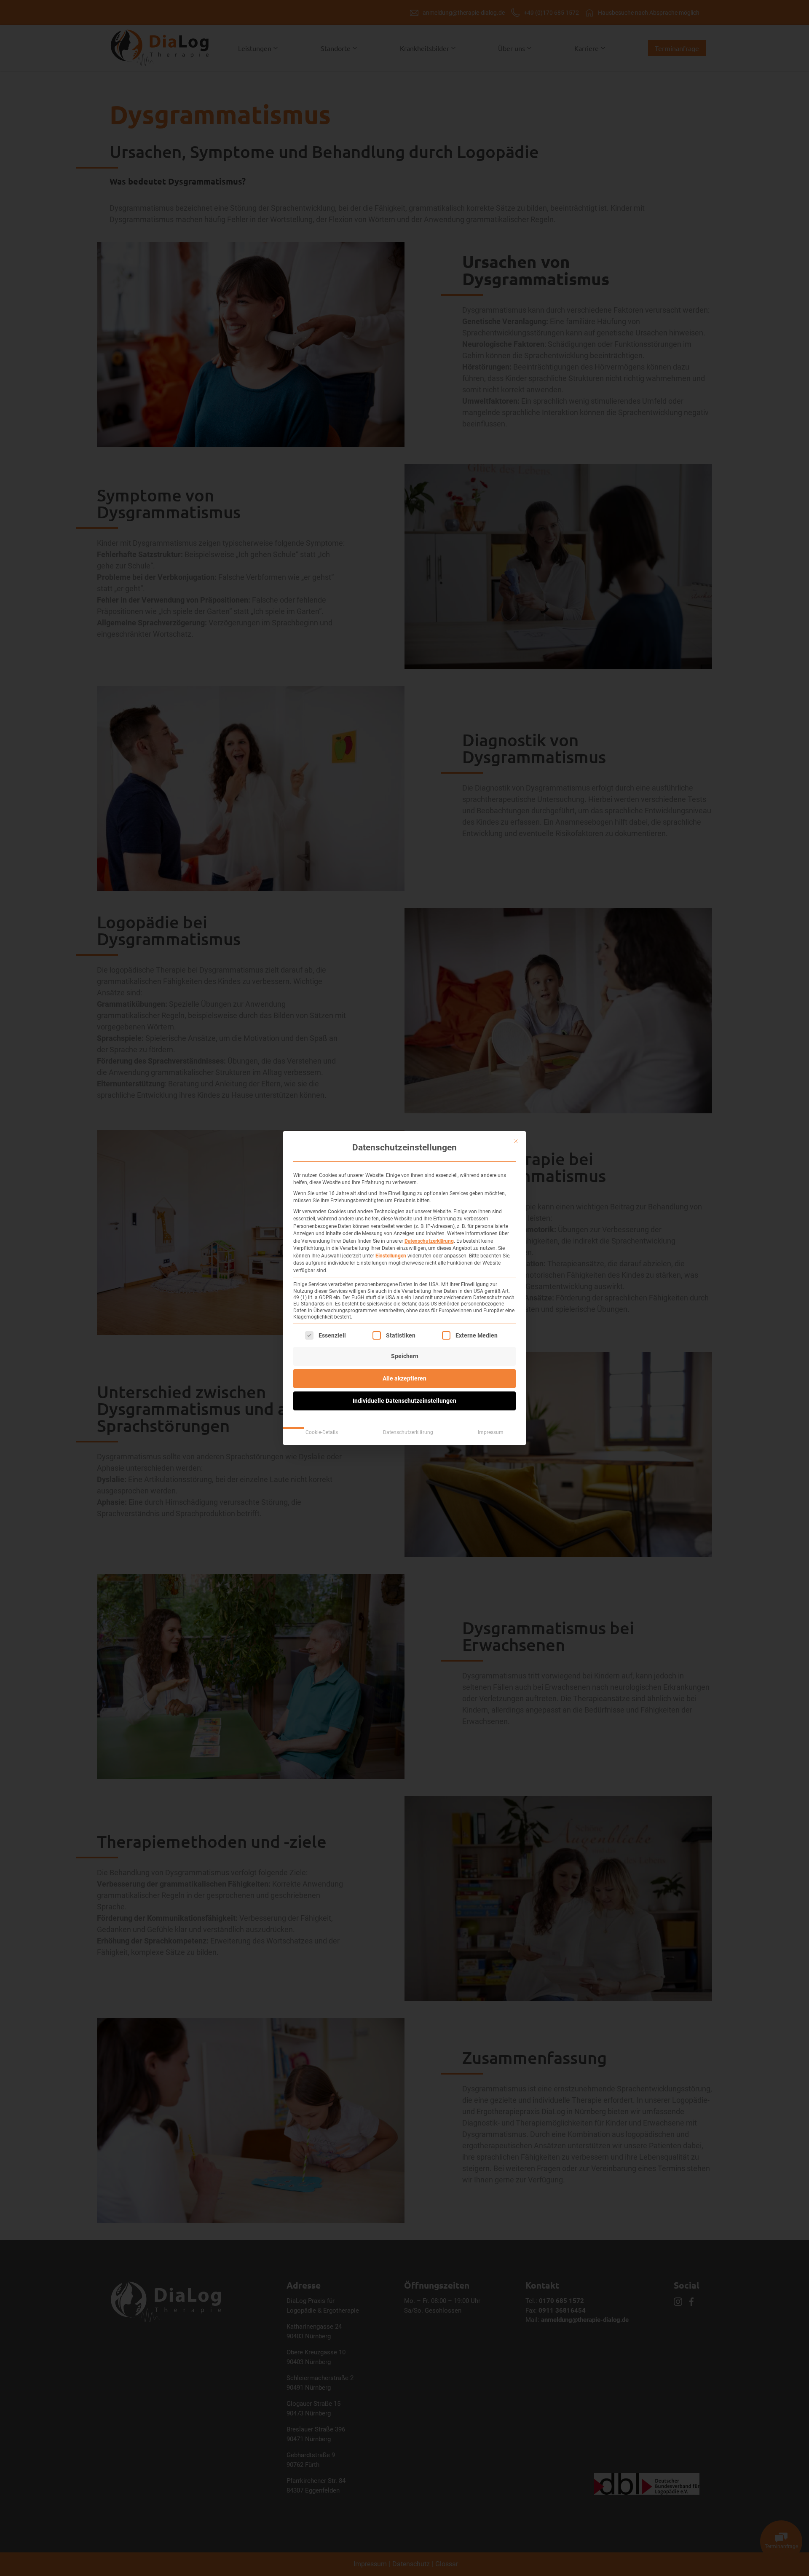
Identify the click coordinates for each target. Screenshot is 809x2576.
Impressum (491, 1432)
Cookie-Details (322, 1432)
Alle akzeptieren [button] (404, 1378)
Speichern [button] (405, 1356)
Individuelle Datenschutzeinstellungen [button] (404, 1401)
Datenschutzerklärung (429, 1241)
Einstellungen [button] (391, 1256)
